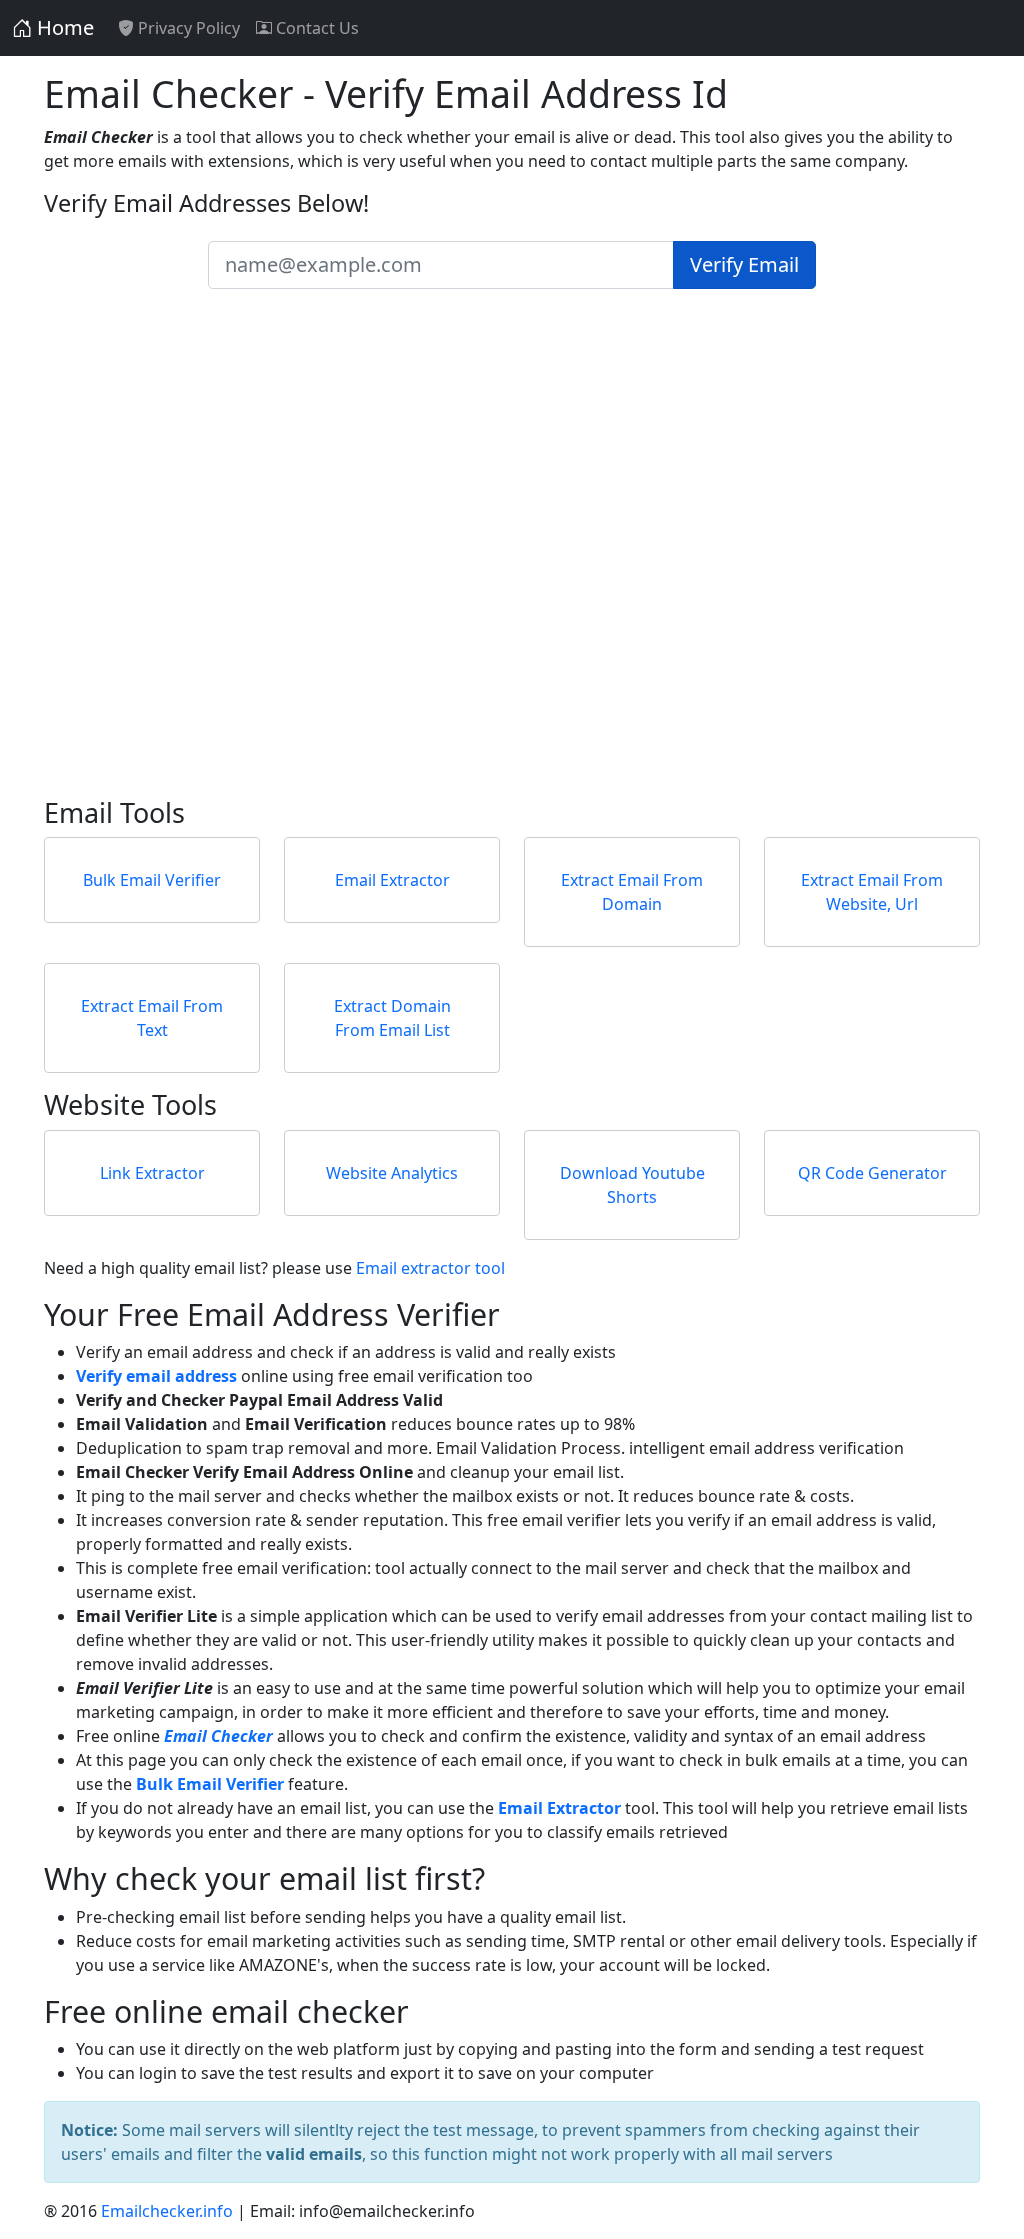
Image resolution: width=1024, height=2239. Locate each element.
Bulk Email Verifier (152, 880)
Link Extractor (152, 1173)
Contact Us (315, 28)
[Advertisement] (512, 563)
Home (63, 27)
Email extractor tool (430, 1268)
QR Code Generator (872, 1173)
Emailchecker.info (167, 2211)
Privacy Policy (187, 28)
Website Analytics (392, 1173)
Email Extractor (392, 880)
